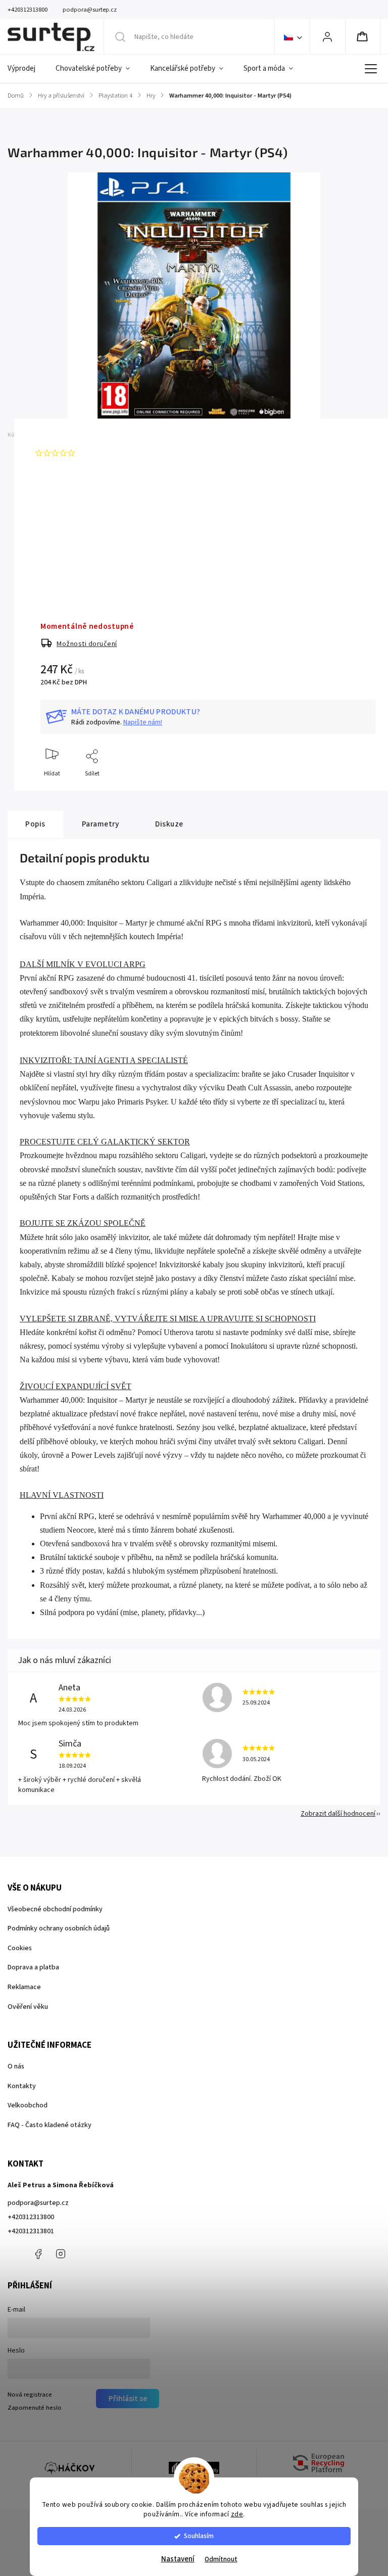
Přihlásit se (128, 2399)
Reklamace (24, 1987)
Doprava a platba (33, 1967)
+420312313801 (31, 2231)
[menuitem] (27, 69)
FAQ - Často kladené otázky (50, 2125)
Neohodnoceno (102, 453)
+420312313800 (31, 2217)
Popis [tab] (35, 824)
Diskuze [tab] (169, 824)
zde (237, 2514)
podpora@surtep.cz (38, 2203)
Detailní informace (65, 553)
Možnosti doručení (87, 644)
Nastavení (178, 2559)
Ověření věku (28, 2007)
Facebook (38, 2254)
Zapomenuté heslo (35, 2408)
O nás (16, 2066)
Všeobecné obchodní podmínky (55, 1909)
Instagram (61, 2254)
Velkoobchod (28, 2105)
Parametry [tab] (101, 824)
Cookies (20, 1948)
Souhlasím (199, 2536)
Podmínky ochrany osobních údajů (59, 1928)
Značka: (71, 435)
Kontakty (22, 2086)
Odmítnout (221, 2559)
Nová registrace (30, 2395)
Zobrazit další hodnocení (338, 1814)
